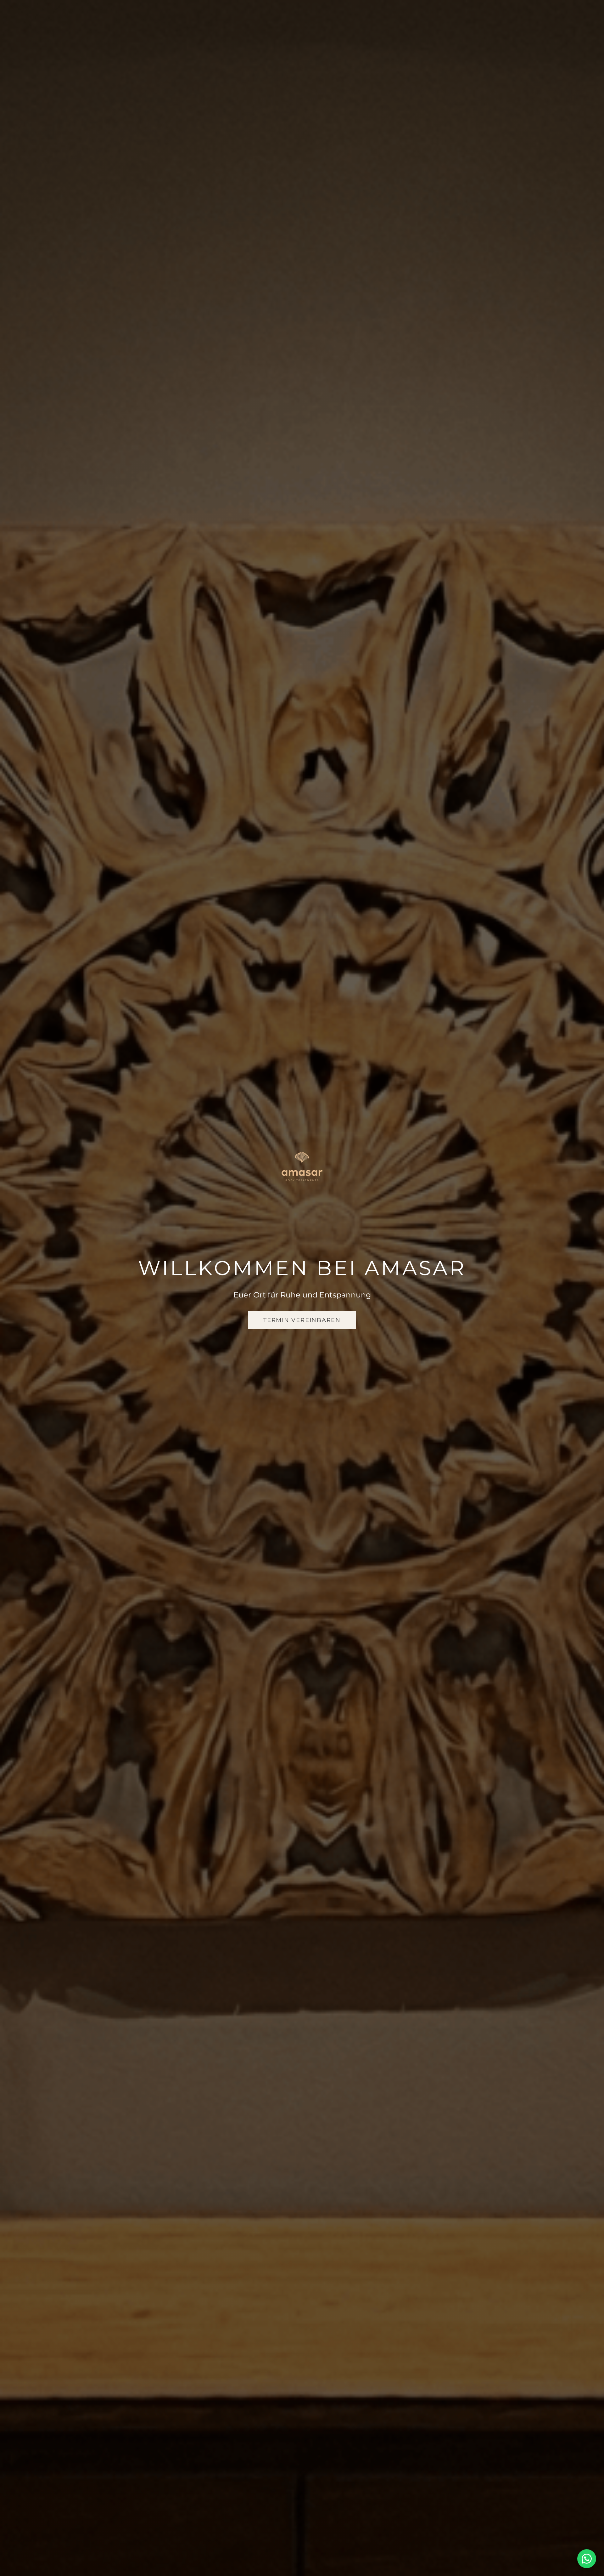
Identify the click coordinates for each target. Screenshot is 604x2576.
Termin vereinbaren (302, 1320)
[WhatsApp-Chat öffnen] (587, 2559)
